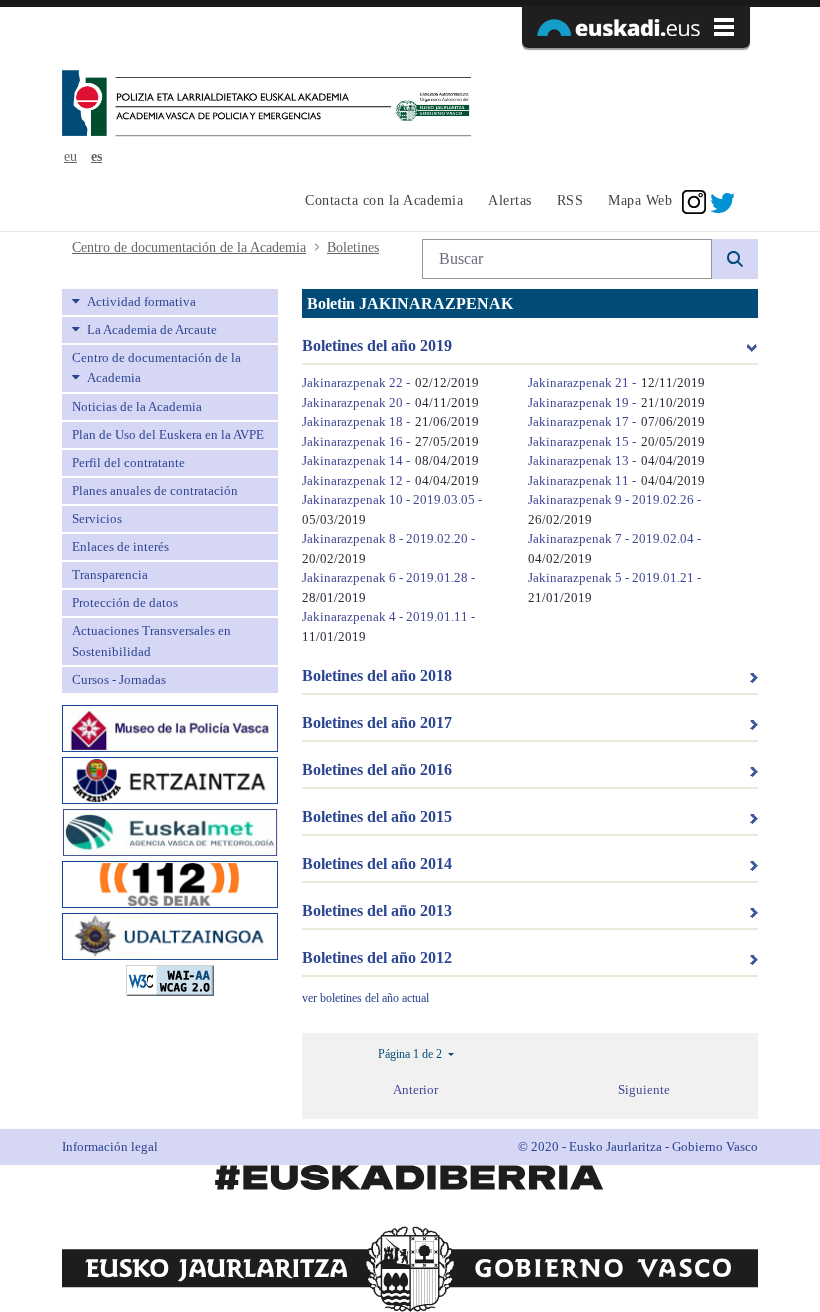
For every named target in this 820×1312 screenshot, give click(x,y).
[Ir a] (266, 105)
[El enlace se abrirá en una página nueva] (170, 726)
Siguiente (644, 1089)
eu (70, 156)
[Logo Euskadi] (636, 27)
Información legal (110, 1146)
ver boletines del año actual (365, 998)
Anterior (415, 1089)
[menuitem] (381, 202)
